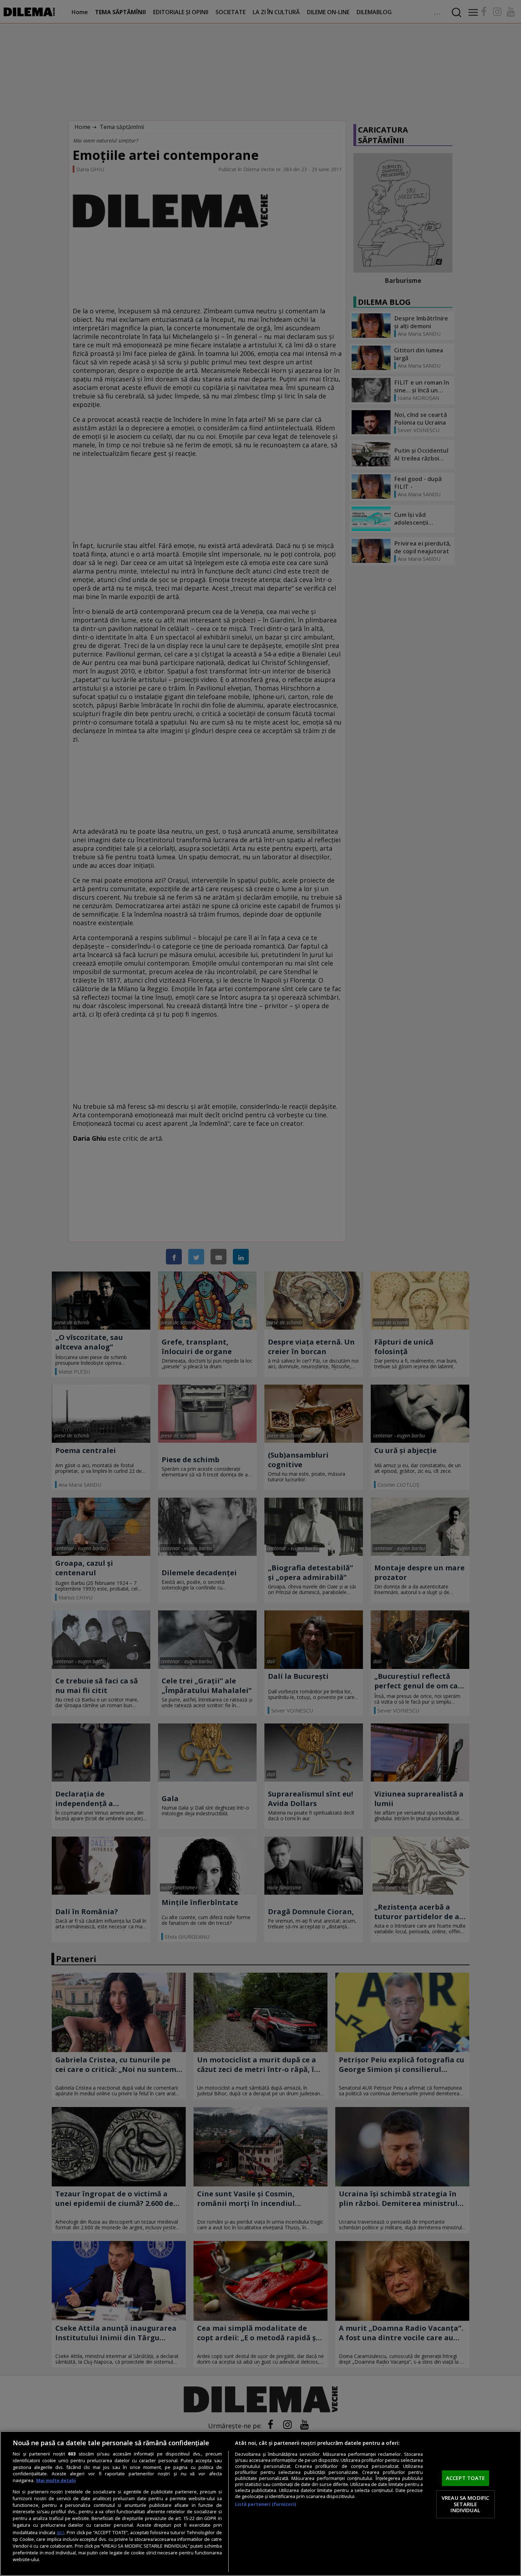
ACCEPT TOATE (466, 2478)
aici (60, 2532)
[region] (260, 2504)
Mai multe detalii (56, 2480)
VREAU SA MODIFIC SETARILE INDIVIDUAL (465, 2504)
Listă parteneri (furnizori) (265, 2504)
